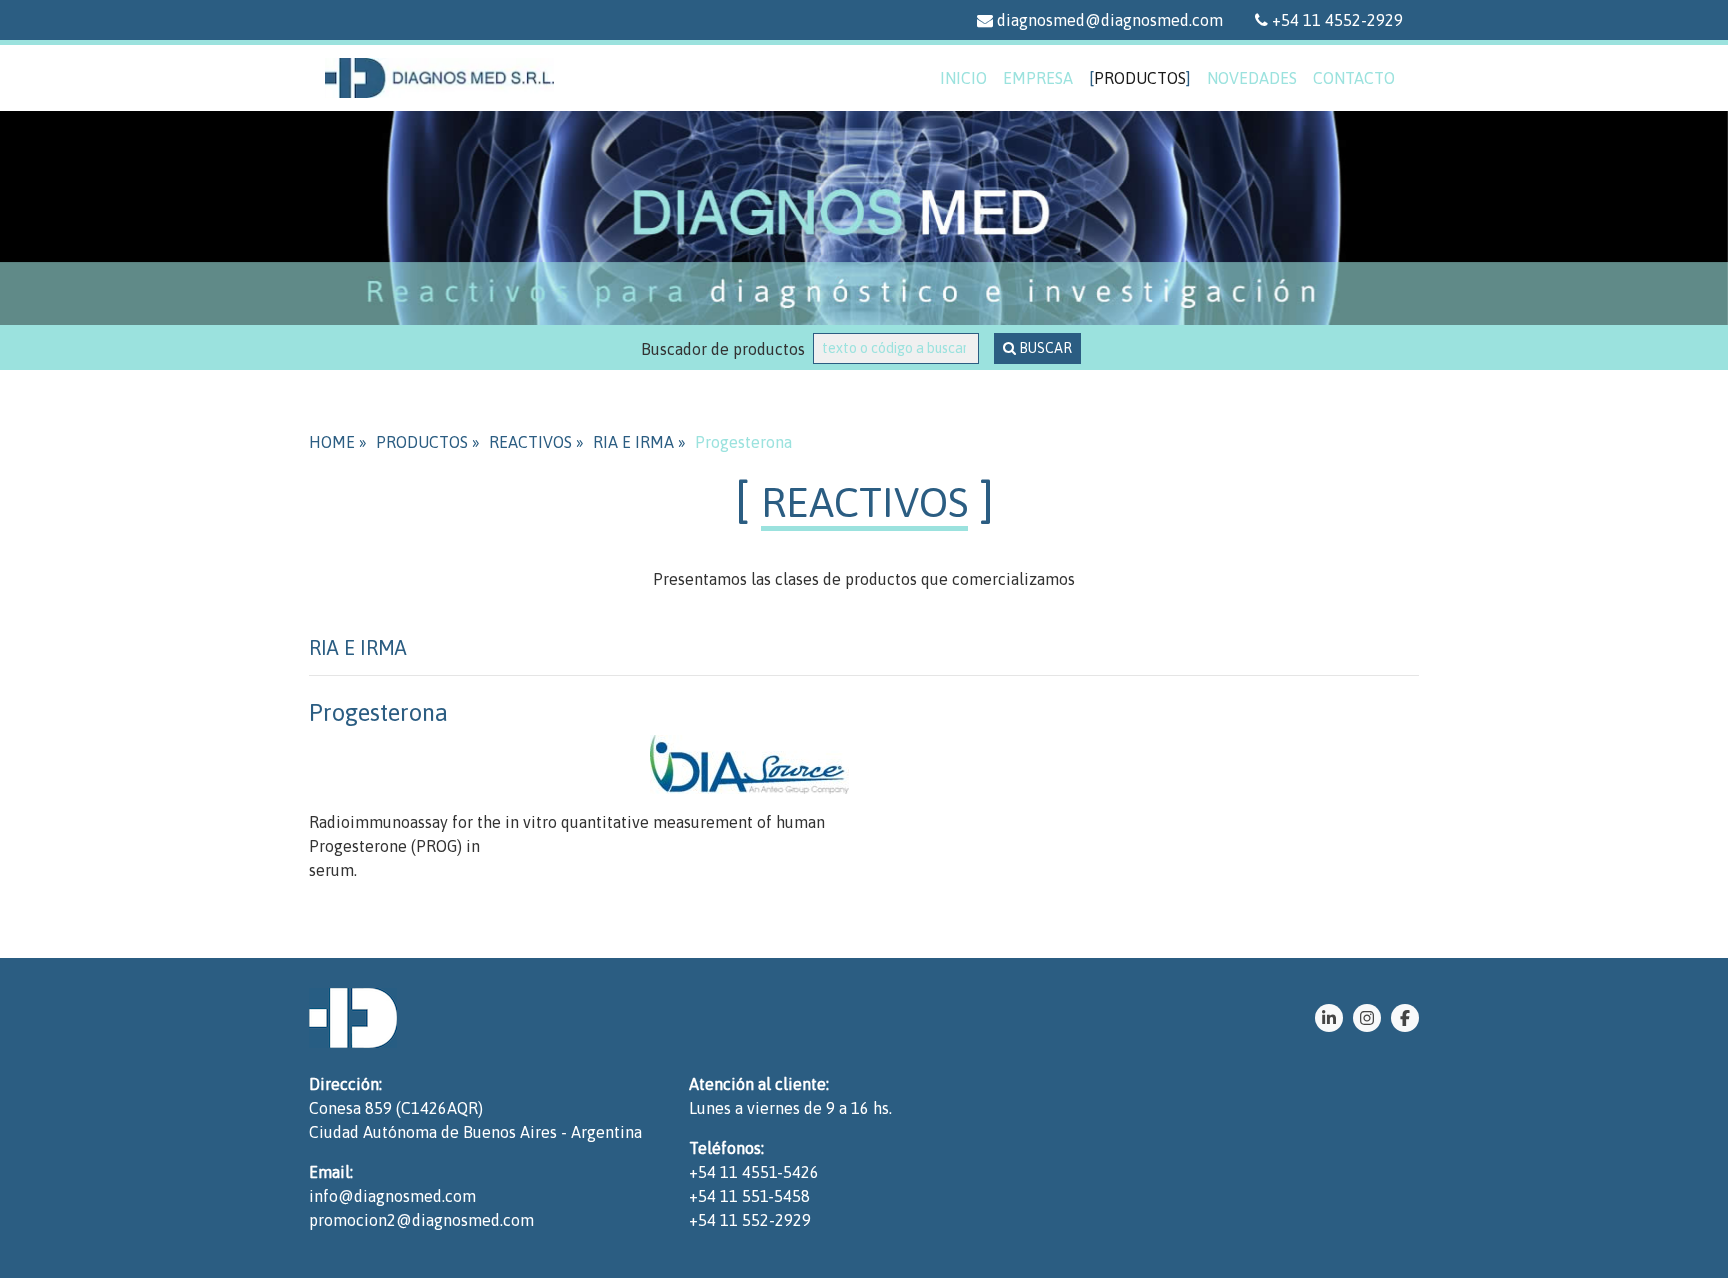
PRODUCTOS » (428, 442)
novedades (1252, 78)
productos (1140, 78)
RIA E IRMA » (639, 442)
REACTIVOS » (536, 442)
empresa (1038, 78)
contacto (1354, 78)
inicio (963, 78)
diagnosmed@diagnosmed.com (1108, 20)
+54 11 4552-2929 (1335, 20)
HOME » (338, 442)
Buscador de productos (727, 349)
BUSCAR (1044, 348)
